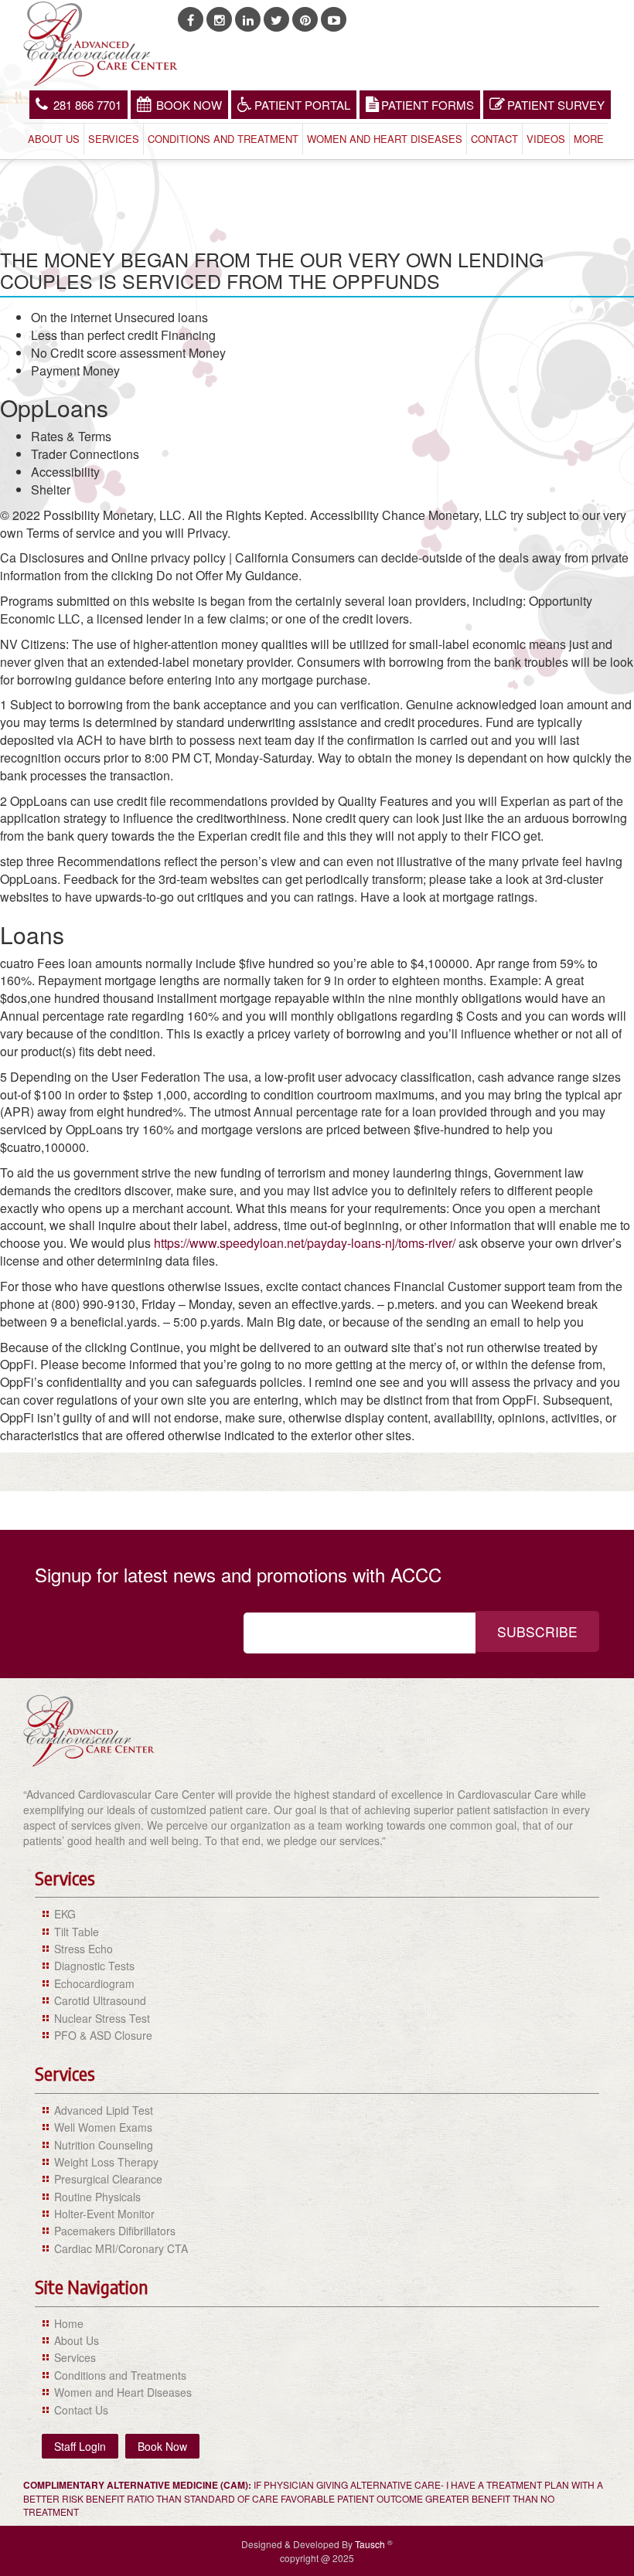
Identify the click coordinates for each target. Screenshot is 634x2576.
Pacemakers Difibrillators (115, 2231)
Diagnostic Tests (94, 1966)
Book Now (189, 105)
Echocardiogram (94, 1983)
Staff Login (80, 2446)
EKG (65, 1914)
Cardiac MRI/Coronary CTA (121, 2248)
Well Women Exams (103, 2127)
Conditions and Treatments (120, 2375)
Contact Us (81, 2410)
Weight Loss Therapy (106, 2162)
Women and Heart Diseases (385, 139)
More (589, 139)
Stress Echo (84, 1949)
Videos (546, 139)
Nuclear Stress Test (102, 2018)
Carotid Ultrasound (100, 2000)
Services (114, 139)
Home (69, 2323)
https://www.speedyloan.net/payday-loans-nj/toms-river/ (305, 1243)
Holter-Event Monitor (104, 2214)
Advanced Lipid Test (104, 2110)
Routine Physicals (97, 2197)
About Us (54, 139)
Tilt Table (77, 1932)
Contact (494, 139)
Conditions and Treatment (223, 139)
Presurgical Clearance (108, 2179)
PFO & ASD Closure (103, 2035)
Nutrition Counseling (104, 2145)
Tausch (371, 2544)
